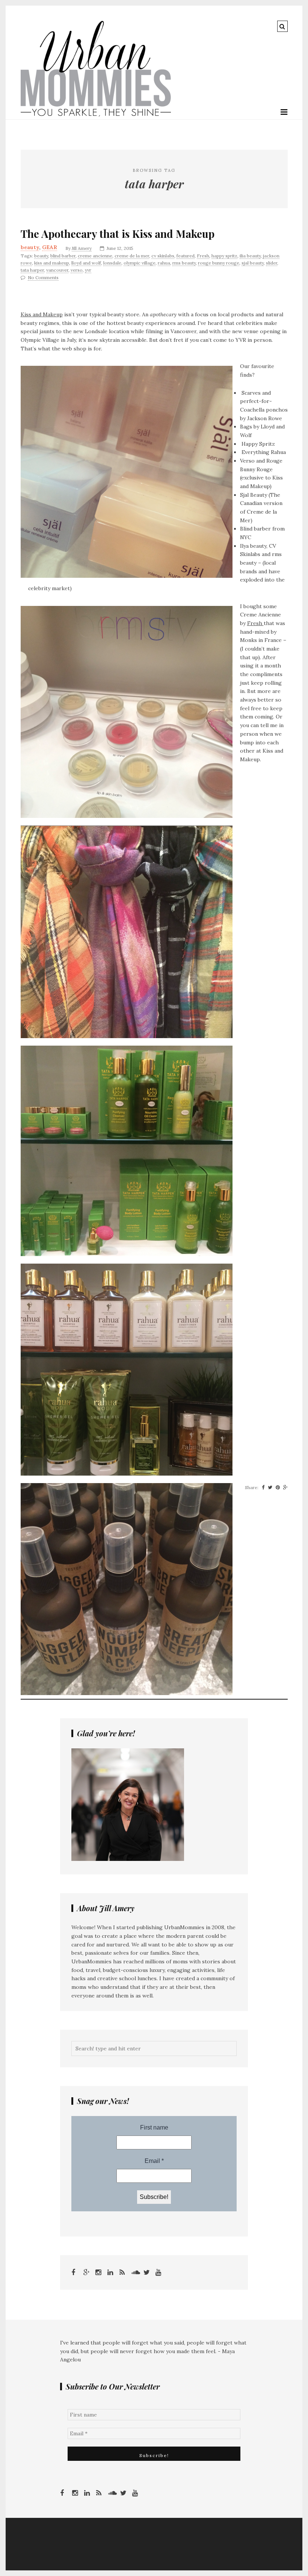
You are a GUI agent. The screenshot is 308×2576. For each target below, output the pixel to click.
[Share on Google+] (285, 1488)
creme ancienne (95, 256)
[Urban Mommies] (96, 115)
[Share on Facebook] (263, 1488)
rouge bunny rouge (219, 263)
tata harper (32, 270)
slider (272, 263)
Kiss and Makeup (42, 314)
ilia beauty (250, 256)
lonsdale (112, 263)
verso (77, 270)
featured (186, 256)
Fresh (203, 256)
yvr (88, 270)
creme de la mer (132, 256)
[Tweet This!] (270, 1488)
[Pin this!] (278, 1488)
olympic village (140, 263)
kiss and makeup (52, 263)
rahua (164, 263)
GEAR (50, 247)
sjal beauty (253, 263)
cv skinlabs (163, 256)
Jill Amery (82, 248)
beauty (30, 247)
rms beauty (184, 263)
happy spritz (224, 256)
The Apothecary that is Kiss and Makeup (118, 234)
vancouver (57, 270)
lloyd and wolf (86, 263)
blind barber (63, 256)
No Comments (43, 277)
